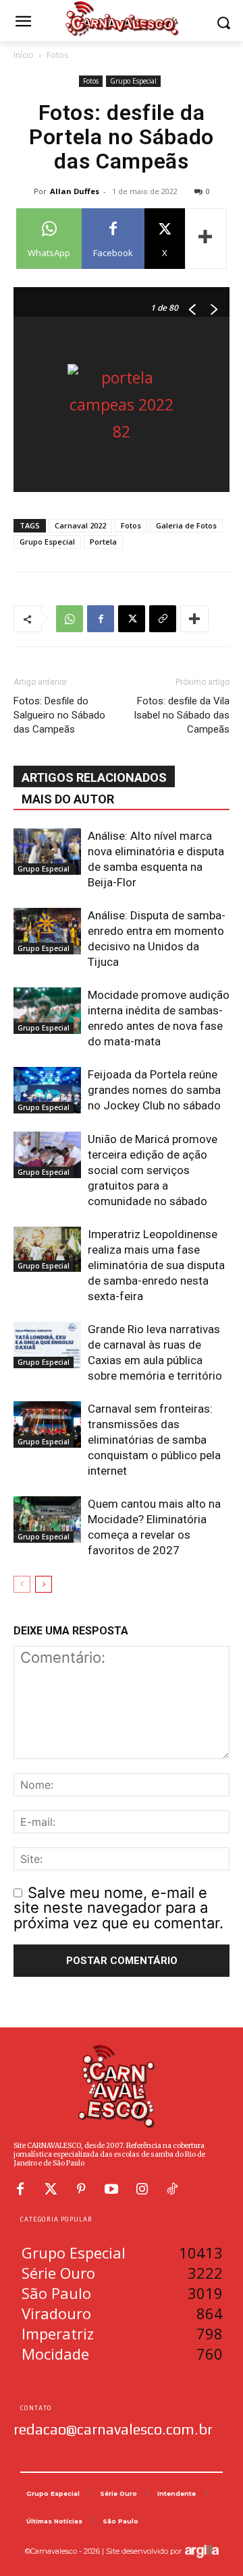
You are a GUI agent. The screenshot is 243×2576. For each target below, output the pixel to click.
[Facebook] (101, 619)
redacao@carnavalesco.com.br (113, 2429)
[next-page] (44, 1584)
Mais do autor (68, 799)
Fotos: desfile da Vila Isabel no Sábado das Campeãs (182, 715)
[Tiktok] (172, 2189)
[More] (206, 239)
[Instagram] (142, 2189)
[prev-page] (22, 1584)
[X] (132, 619)
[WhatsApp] (70, 619)
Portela (103, 542)
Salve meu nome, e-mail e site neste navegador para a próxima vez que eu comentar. (118, 1908)
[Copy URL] (163, 619)
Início (24, 55)
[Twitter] (51, 2189)
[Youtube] (111, 2189)
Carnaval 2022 (80, 525)
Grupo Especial (133, 81)
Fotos (57, 55)
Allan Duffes (75, 191)
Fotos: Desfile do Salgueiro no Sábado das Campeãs (59, 715)
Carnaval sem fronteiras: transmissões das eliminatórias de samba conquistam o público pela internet (154, 1440)
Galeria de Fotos (186, 525)
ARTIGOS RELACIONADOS (94, 777)
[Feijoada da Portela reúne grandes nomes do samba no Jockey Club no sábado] (47, 1090)
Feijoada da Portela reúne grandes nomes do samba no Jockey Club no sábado (154, 1090)
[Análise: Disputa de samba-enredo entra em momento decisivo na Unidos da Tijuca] (47, 931)
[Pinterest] (81, 2189)
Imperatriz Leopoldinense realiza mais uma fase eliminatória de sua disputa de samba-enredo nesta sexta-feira (156, 1265)
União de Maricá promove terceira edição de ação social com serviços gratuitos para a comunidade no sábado (153, 1170)
